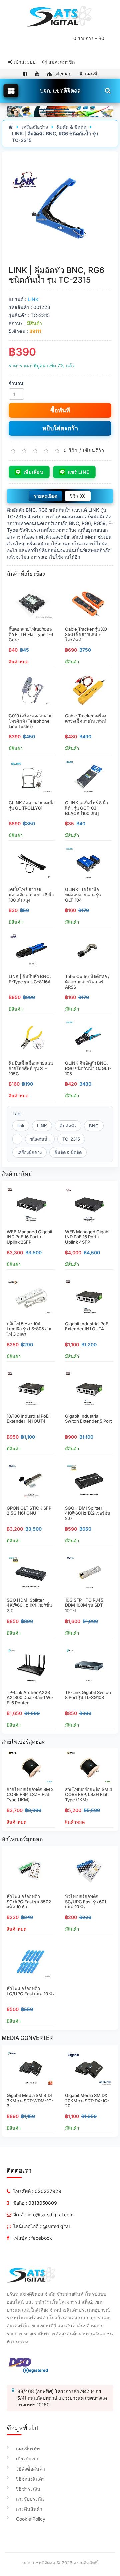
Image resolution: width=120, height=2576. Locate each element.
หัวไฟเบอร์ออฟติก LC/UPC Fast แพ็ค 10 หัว (30, 1991)
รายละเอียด (45, 496)
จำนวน (16, 383)
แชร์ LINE (79, 472)
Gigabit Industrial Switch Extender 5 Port (88, 1419)
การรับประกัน (30, 2499)
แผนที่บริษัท (28, 2449)
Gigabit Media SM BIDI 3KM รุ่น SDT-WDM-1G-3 (30, 2100)
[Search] (107, 90)
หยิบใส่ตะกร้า (60, 428)
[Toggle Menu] (11, 91)
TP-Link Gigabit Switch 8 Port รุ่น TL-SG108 (88, 1695)
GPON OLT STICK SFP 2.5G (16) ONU (29, 1511)
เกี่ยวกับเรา (27, 2459)
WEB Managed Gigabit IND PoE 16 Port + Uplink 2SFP (29, 1237)
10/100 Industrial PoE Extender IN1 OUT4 (28, 1419)
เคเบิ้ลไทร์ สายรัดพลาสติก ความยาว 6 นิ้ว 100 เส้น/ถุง (31, 895)
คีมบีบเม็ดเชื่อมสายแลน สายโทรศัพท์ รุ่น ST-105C (31, 1068)
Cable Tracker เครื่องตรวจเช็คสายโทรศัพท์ (86, 718)
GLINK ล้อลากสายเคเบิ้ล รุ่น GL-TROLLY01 (32, 805)
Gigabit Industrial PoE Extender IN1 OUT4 (87, 1326)
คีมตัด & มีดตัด (71, 127)
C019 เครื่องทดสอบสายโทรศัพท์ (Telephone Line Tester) (31, 721)
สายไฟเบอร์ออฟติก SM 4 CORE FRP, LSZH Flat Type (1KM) (89, 1795)
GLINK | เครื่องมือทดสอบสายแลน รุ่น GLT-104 (83, 895)
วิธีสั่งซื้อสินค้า (30, 2469)
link (21, 1126)
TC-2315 (71, 1139)
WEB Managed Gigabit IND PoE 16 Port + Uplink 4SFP (88, 1237)
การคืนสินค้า (29, 2509)
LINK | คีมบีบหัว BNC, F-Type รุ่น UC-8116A (30, 979)
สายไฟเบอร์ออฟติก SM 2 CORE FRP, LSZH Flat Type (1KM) (30, 1795)
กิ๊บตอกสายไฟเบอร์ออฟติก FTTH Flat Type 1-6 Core (31, 634)
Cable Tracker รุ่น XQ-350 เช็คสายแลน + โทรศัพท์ (87, 634)
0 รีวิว (71, 450)
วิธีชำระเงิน (28, 2489)
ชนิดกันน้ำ (40, 1139)
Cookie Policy (31, 2519)
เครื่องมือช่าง (35, 127)
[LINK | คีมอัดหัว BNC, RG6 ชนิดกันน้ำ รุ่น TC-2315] (60, 208)
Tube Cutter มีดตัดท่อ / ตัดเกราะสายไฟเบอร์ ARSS (87, 981)
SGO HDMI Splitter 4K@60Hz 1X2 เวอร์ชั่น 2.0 (88, 1513)
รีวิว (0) (78, 496)
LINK (33, 299)
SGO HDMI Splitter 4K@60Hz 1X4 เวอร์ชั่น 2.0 (29, 1605)
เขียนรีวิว (94, 450)
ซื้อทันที (60, 410)
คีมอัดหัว (68, 1126)
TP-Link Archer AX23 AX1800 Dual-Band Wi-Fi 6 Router (30, 1697)
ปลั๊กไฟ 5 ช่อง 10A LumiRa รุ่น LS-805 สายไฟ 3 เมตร (30, 1329)
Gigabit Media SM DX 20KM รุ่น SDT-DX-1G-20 (87, 2100)
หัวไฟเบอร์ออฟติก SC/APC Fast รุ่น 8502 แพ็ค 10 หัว (29, 1901)
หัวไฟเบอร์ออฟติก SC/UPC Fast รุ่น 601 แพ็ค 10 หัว (85, 1901)
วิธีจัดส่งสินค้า (30, 2479)
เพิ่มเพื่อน (33, 472)
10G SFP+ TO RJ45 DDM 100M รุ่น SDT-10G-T (85, 1605)
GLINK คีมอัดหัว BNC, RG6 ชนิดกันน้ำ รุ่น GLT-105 (88, 1068)
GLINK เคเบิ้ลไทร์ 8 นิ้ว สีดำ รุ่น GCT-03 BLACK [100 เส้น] (86, 808)
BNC (94, 1126)
